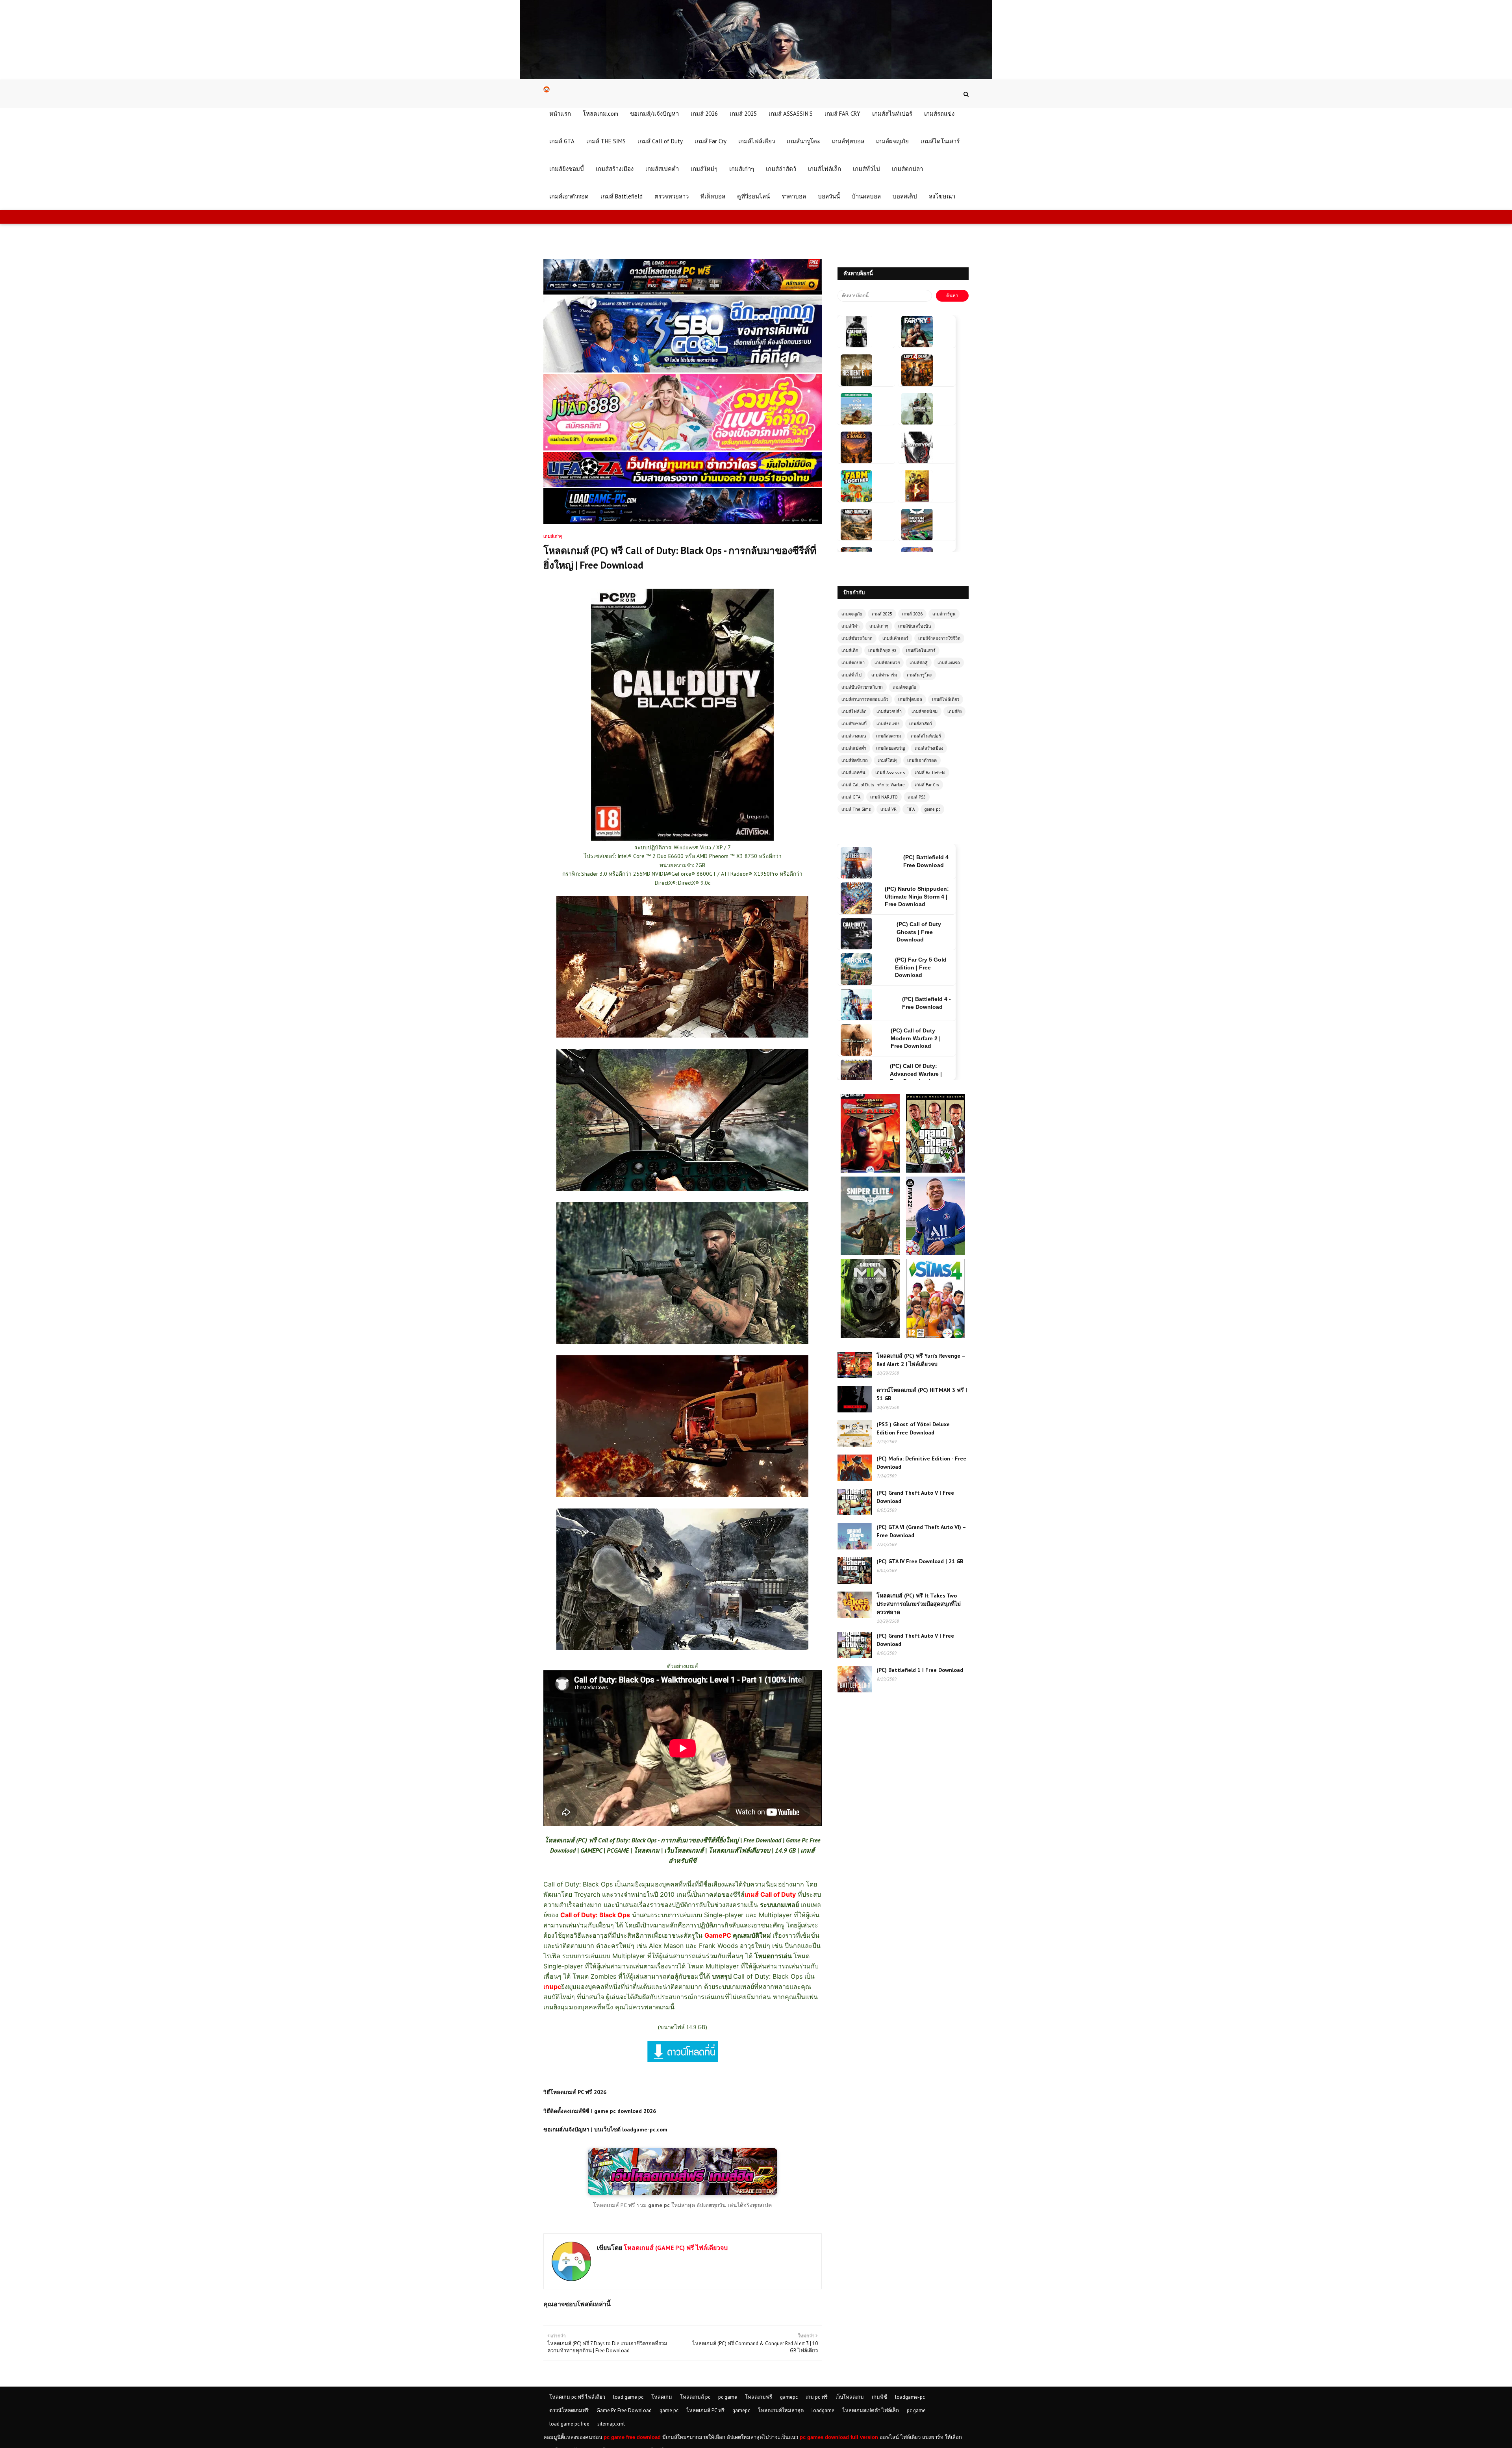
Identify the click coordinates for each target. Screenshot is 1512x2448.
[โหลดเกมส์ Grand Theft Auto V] (936, 1097)
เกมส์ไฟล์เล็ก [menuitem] (825, 169)
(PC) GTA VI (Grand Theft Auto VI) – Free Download (921, 1531)
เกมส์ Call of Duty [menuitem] (660, 141)
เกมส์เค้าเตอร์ (895, 638)
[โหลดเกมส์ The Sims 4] (936, 1263)
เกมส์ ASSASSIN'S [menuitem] (791, 114)
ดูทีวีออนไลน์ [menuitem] (753, 196)
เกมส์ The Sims (856, 809)
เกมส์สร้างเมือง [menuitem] (615, 169)
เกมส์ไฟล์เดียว (946, 699)
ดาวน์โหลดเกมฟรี (569, 2410)
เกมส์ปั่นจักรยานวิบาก (862, 687)
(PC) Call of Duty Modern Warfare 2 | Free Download (916, 896)
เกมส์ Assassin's (890, 773)
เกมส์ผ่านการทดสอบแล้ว (865, 699)
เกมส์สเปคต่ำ (854, 748)
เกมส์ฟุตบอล (910, 699)
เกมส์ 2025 (882, 614)
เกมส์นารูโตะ (919, 675)
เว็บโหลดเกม (850, 2397)
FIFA (911, 809)
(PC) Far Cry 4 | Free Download (925, 1038)
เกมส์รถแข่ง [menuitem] (939, 114)
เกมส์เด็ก (850, 650)
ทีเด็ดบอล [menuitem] (713, 196)
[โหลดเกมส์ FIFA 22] (936, 1180)
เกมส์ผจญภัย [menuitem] (892, 141)
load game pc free (569, 2424)
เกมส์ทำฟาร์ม (884, 675)
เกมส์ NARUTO (884, 797)
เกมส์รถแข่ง (888, 724)
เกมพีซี (879, 2397)
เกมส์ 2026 (912, 614)
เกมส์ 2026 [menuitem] (704, 114)
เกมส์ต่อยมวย (887, 663)
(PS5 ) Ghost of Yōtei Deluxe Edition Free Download (913, 1428)
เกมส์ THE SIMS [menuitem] (606, 141)
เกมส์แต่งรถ (949, 663)
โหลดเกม (662, 2397)
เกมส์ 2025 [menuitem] (743, 114)
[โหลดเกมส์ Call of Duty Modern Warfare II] (871, 1263)
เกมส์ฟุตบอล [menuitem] (848, 141)
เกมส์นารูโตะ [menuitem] (803, 141)
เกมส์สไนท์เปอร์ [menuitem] (892, 114)
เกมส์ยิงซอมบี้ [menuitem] (567, 169)
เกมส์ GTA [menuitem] (562, 141)
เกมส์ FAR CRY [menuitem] (842, 114)
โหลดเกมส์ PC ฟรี (705, 2410)
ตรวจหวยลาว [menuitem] (672, 196)
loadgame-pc (910, 2397)
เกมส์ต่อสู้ (919, 663)
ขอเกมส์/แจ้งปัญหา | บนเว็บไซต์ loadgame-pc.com (605, 2129)
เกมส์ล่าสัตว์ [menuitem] (781, 169)
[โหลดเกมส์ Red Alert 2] (871, 1097)
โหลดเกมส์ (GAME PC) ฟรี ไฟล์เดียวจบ (675, 2248)
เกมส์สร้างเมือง (929, 748)
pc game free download (632, 2437)
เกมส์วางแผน (854, 736)
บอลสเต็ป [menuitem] (905, 196)
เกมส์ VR (888, 809)
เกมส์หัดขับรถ (855, 760)
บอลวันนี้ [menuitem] (829, 196)
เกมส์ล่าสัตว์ (921, 724)
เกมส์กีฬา (850, 626)
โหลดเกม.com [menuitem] (600, 114)
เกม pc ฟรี (817, 2397)
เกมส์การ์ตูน (944, 614)
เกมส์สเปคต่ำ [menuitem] (662, 169)
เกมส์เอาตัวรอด (922, 760)
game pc (932, 809)
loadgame (823, 2410)
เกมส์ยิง (954, 712)
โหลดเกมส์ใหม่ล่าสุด (781, 2410)
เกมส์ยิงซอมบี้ (854, 724)
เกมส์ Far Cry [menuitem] (711, 141)
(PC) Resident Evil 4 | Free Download (924, 1074)
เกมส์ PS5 (917, 797)
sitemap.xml (611, 2424)
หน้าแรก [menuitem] (560, 114)
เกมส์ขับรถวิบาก (857, 638)
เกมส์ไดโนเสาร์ (921, 650)
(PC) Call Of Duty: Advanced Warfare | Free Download (916, 932)
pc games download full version (839, 2437)
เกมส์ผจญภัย (904, 687)
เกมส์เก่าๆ (879, 626)
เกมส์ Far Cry (927, 785)
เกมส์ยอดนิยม (925, 712)
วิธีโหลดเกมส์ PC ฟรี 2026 (575, 2092)
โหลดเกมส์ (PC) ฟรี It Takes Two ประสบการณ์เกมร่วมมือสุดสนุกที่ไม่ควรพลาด (919, 1604)
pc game (728, 2397)
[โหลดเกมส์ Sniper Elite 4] (871, 1180)
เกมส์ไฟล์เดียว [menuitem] (757, 141)
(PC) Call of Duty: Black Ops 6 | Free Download (917, 1003)
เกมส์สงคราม (888, 736)
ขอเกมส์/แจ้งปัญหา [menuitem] (654, 114)
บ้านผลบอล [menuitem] (866, 196)
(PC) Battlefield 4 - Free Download (926, 861)
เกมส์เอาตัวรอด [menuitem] (569, 196)
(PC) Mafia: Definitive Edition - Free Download (921, 1463)
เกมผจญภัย (852, 614)
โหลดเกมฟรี (759, 2397)
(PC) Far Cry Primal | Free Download (926, 967)
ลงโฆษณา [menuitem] (942, 196)
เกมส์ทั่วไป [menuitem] (866, 169)
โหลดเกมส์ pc (695, 2397)
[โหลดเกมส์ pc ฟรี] (683, 2193)
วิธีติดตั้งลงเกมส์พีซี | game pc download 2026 (600, 2111)
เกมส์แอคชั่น (853, 773)
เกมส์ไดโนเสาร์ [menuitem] (940, 141)
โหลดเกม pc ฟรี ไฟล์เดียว (577, 2397)
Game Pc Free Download (624, 2410)
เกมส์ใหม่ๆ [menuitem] (704, 169)
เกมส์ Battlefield (930, 773)
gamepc (789, 2397)
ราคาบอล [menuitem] (794, 196)
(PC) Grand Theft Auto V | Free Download (915, 1497)
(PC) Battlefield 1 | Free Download (920, 1670)
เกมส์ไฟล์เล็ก (854, 712)
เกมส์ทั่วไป (851, 675)
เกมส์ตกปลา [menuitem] (907, 169)
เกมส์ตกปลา (853, 663)
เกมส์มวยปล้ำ (889, 712)
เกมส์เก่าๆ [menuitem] (742, 169)
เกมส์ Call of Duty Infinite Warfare (873, 785)
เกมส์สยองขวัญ (890, 748)
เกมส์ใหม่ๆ (888, 760)
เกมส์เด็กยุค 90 (882, 650)
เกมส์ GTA (851, 797)
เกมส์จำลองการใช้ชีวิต (939, 638)
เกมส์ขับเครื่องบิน (915, 626)
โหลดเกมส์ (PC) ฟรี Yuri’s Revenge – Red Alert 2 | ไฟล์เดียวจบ (921, 1360)
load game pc (628, 2397)
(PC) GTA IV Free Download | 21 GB (920, 1561)
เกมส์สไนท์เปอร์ (926, 736)
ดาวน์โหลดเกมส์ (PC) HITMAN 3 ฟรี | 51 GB (922, 1394)
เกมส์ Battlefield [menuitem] (622, 196)
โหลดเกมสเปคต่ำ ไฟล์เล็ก (871, 2410)
